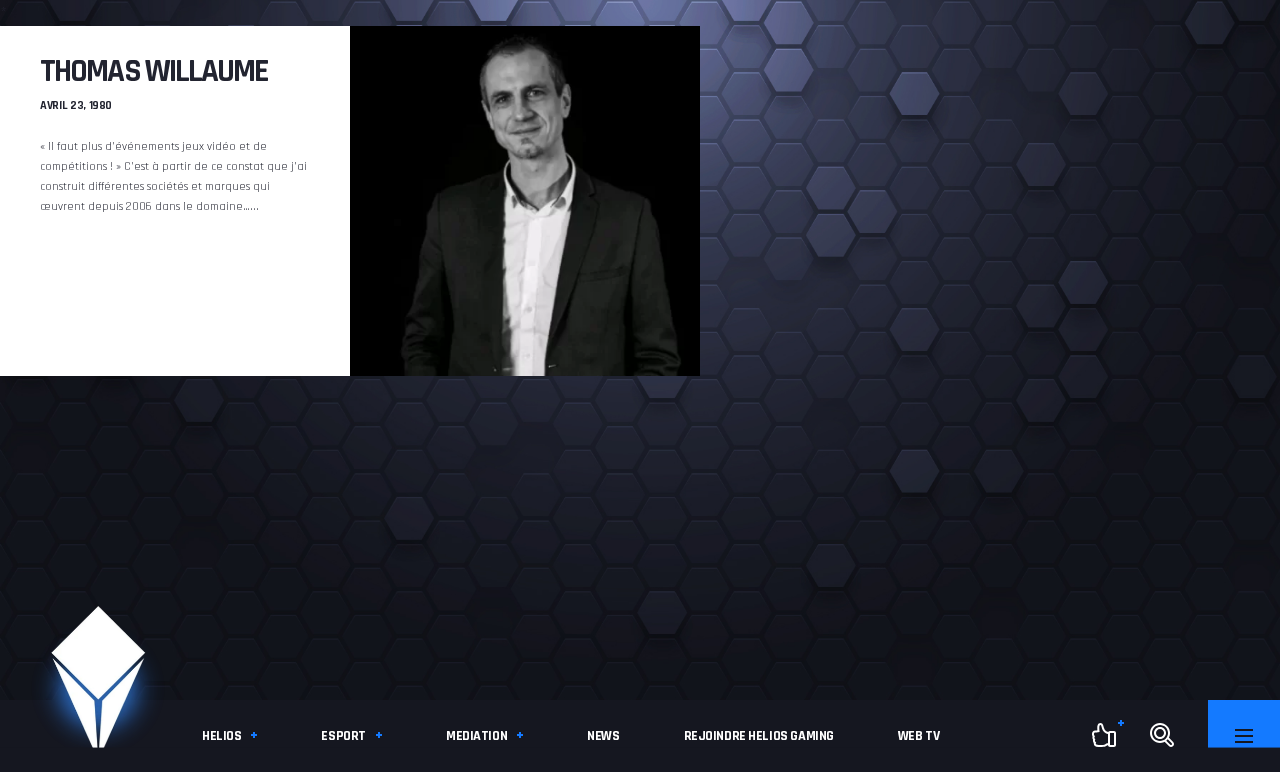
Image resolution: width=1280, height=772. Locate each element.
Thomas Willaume (153, 71)
